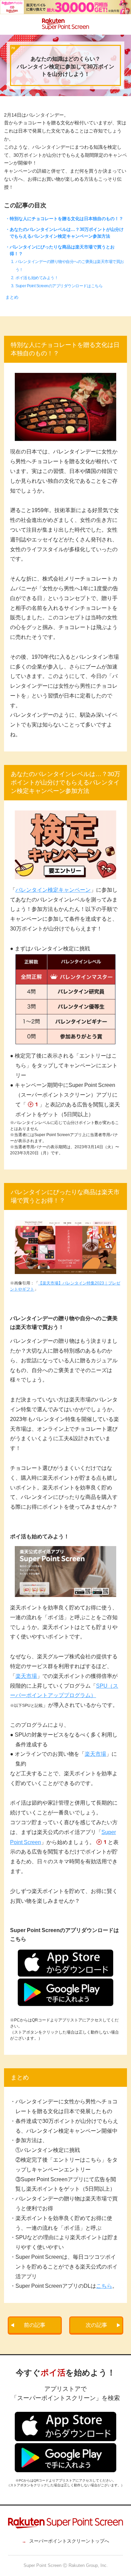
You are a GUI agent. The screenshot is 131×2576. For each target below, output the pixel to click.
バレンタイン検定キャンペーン (53, 890)
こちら (104, 2286)
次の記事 (96, 2325)
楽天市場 (26, 1676)
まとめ (12, 297)
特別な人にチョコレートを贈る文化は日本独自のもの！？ (67, 219)
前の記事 (35, 2325)
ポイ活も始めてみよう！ (37, 278)
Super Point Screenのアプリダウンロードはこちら (59, 286)
